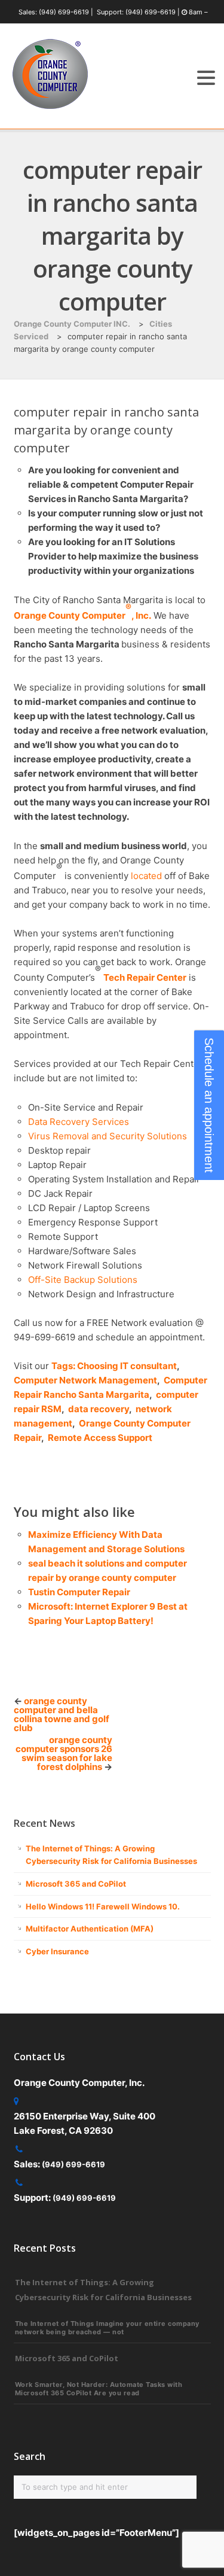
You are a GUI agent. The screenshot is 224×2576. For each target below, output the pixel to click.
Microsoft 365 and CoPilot (76, 1884)
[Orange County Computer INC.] (50, 109)
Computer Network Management (85, 1380)
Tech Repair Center (145, 977)
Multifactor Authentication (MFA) (90, 1929)
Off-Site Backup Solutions (83, 1280)
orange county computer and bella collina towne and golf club (62, 1714)
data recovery (99, 1409)
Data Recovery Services (79, 1122)
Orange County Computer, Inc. (82, 615)
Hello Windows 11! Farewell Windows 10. (103, 1906)
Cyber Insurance (57, 1951)
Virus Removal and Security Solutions (108, 1136)
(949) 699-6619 (64, 12)
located (146, 876)
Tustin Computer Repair (79, 1592)
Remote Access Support (100, 1438)
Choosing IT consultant (127, 1366)
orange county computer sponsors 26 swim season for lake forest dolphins (64, 1753)
